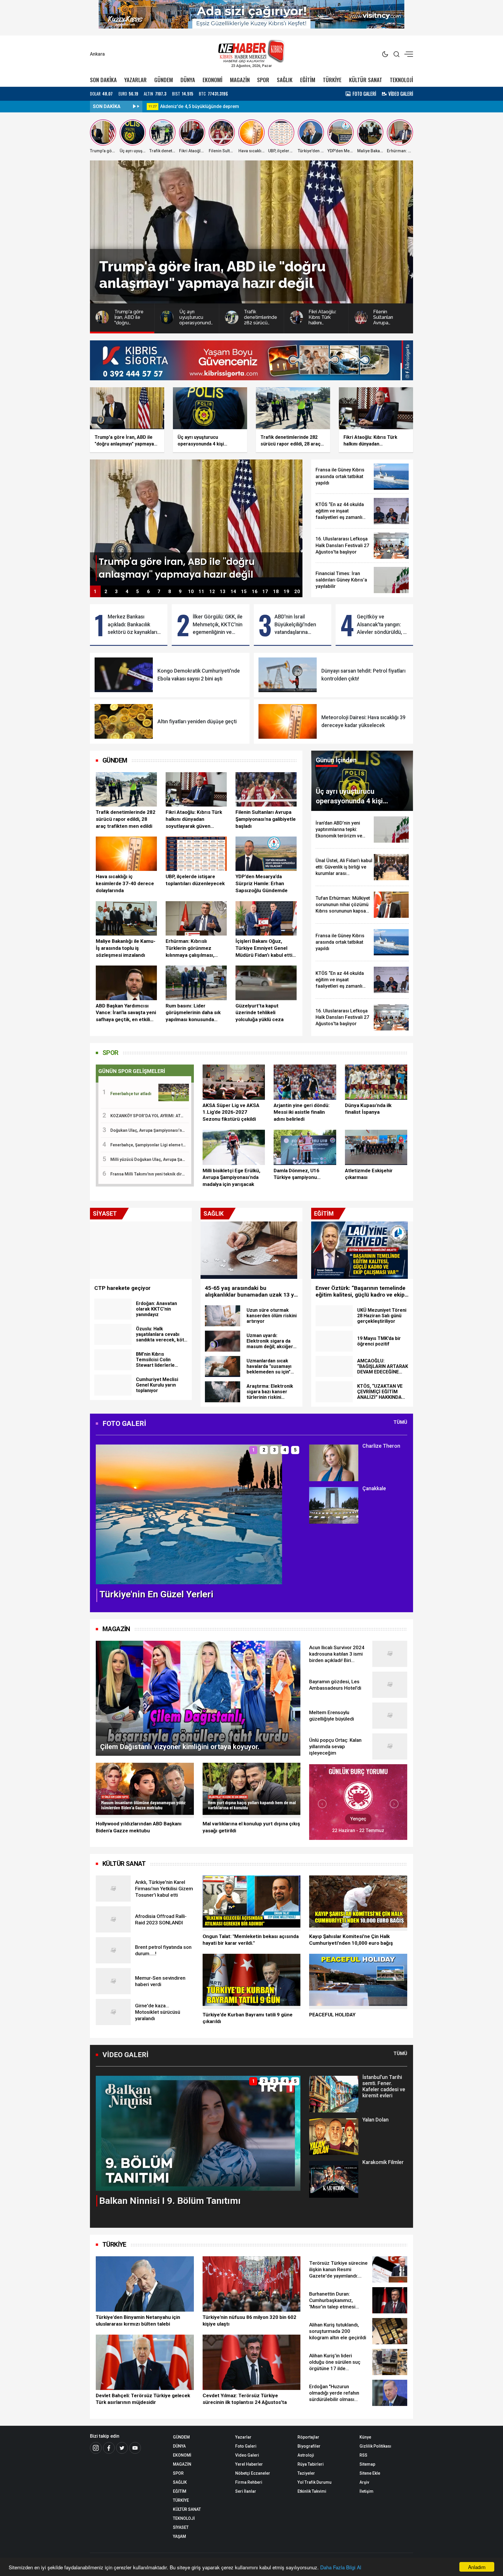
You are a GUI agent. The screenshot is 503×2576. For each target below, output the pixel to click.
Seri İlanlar (246, 2491)
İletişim (366, 2491)
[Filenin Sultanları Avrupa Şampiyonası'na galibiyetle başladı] (266, 789)
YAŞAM (179, 2536)
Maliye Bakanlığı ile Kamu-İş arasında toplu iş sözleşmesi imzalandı (126, 948)
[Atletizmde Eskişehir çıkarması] (376, 1147)
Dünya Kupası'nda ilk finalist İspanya (368, 1109)
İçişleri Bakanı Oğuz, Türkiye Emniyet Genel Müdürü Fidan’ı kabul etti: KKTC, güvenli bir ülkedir (264, 948)
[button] (104, 1519)
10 (191, 592)
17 (265, 592)
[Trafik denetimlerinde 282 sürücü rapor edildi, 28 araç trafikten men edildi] (126, 789)
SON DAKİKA (103, 80)
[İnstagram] (96, 2448)
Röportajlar (308, 2437)
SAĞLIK (285, 80)
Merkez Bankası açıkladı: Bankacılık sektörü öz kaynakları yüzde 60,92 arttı (132, 625)
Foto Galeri (246, 2446)
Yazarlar (243, 2437)
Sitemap (367, 2464)
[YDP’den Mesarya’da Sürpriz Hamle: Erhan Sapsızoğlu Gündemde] (266, 854)
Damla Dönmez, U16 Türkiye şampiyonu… (297, 1174)
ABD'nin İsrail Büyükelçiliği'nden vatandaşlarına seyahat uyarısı (295, 625)
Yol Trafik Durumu (315, 2482)
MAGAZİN (240, 80)
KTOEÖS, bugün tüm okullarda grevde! (201, 106)
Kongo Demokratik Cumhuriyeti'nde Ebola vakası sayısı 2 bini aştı (199, 675)
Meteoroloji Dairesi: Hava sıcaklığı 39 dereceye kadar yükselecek (363, 721)
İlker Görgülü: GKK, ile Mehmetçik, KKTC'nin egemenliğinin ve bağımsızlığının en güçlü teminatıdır (218, 625)
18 (276, 592)
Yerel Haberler (249, 2464)
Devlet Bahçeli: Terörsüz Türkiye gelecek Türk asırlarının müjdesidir (143, 2399)
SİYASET (181, 2527)
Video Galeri (247, 2455)
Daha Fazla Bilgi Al (341, 2567)
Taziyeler (306, 2473)
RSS (363, 2455)
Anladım (477, 2567)
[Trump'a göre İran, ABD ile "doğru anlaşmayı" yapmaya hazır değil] (196, 522)
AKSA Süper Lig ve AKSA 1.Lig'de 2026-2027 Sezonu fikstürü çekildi (231, 1112)
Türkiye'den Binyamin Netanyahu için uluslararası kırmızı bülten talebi (138, 2321)
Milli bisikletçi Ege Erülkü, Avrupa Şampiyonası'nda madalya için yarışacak (231, 1178)
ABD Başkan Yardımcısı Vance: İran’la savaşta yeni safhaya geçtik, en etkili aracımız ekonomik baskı (126, 1013)
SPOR (263, 80)
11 (201, 592)
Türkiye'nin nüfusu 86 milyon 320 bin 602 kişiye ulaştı (249, 2321)
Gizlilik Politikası (375, 2446)
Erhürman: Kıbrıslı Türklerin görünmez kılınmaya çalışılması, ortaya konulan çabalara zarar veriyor (193, 948)
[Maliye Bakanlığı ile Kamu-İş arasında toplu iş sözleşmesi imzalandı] (126, 918)
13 (223, 592)
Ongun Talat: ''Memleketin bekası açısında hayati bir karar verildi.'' (251, 1940)
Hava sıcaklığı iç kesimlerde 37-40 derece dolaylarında (125, 883)
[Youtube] (135, 2448)
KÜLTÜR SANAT (366, 80)
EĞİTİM (308, 80)
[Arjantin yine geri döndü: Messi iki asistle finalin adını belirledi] (305, 1082)
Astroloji (306, 2455)
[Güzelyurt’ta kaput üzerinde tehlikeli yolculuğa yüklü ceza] (266, 983)
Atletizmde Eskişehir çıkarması (369, 1174)
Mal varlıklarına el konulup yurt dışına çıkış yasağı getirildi (251, 1827)
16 (255, 592)
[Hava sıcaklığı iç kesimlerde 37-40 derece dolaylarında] (126, 854)
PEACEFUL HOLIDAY (332, 2015)
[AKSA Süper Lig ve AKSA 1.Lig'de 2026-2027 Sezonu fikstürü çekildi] (234, 1082)
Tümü (400, 1422)
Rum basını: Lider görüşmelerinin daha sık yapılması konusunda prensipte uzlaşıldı (193, 1013)
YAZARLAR (136, 80)
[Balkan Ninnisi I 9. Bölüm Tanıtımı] (198, 2133)
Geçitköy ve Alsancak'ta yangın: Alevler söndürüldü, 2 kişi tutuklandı (381, 625)
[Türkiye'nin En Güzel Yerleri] (189, 1514)
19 (286, 592)
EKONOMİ (212, 80)
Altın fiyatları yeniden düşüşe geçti (197, 722)
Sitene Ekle (370, 2473)
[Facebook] (109, 2448)
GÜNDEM (164, 80)
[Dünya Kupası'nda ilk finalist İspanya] (376, 1082)
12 (212, 592)
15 (244, 592)
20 (297, 592)
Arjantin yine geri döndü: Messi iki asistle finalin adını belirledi (302, 1112)
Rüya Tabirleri (311, 2464)
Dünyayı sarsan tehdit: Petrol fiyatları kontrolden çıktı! (363, 675)
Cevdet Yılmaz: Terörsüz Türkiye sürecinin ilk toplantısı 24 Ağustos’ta (245, 2399)
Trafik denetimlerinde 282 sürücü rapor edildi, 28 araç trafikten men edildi (126, 819)
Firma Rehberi (249, 2482)
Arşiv (364, 2482)
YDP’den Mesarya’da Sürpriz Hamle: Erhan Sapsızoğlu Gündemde (262, 883)
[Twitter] (122, 2448)
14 (233, 592)
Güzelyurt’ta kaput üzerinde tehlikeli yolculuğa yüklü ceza (260, 1013)
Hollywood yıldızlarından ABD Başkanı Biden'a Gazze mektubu (139, 1827)
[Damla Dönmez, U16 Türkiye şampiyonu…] (305, 1147)
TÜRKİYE (332, 80)
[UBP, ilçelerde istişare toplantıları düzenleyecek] (196, 854)
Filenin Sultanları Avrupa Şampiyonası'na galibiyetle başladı (266, 819)
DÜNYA (188, 80)
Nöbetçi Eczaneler (253, 2473)
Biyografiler (309, 2446)
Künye (365, 2437)
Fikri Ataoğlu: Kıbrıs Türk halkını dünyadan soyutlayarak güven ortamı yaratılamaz (194, 819)
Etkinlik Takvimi (312, 2491)
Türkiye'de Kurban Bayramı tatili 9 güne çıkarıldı (248, 2018)
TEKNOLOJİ (401, 80)
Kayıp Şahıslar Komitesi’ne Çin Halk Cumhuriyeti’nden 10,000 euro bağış (351, 1940)
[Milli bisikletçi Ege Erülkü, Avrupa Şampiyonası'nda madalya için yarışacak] (234, 1147)
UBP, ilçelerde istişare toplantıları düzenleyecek (195, 880)
